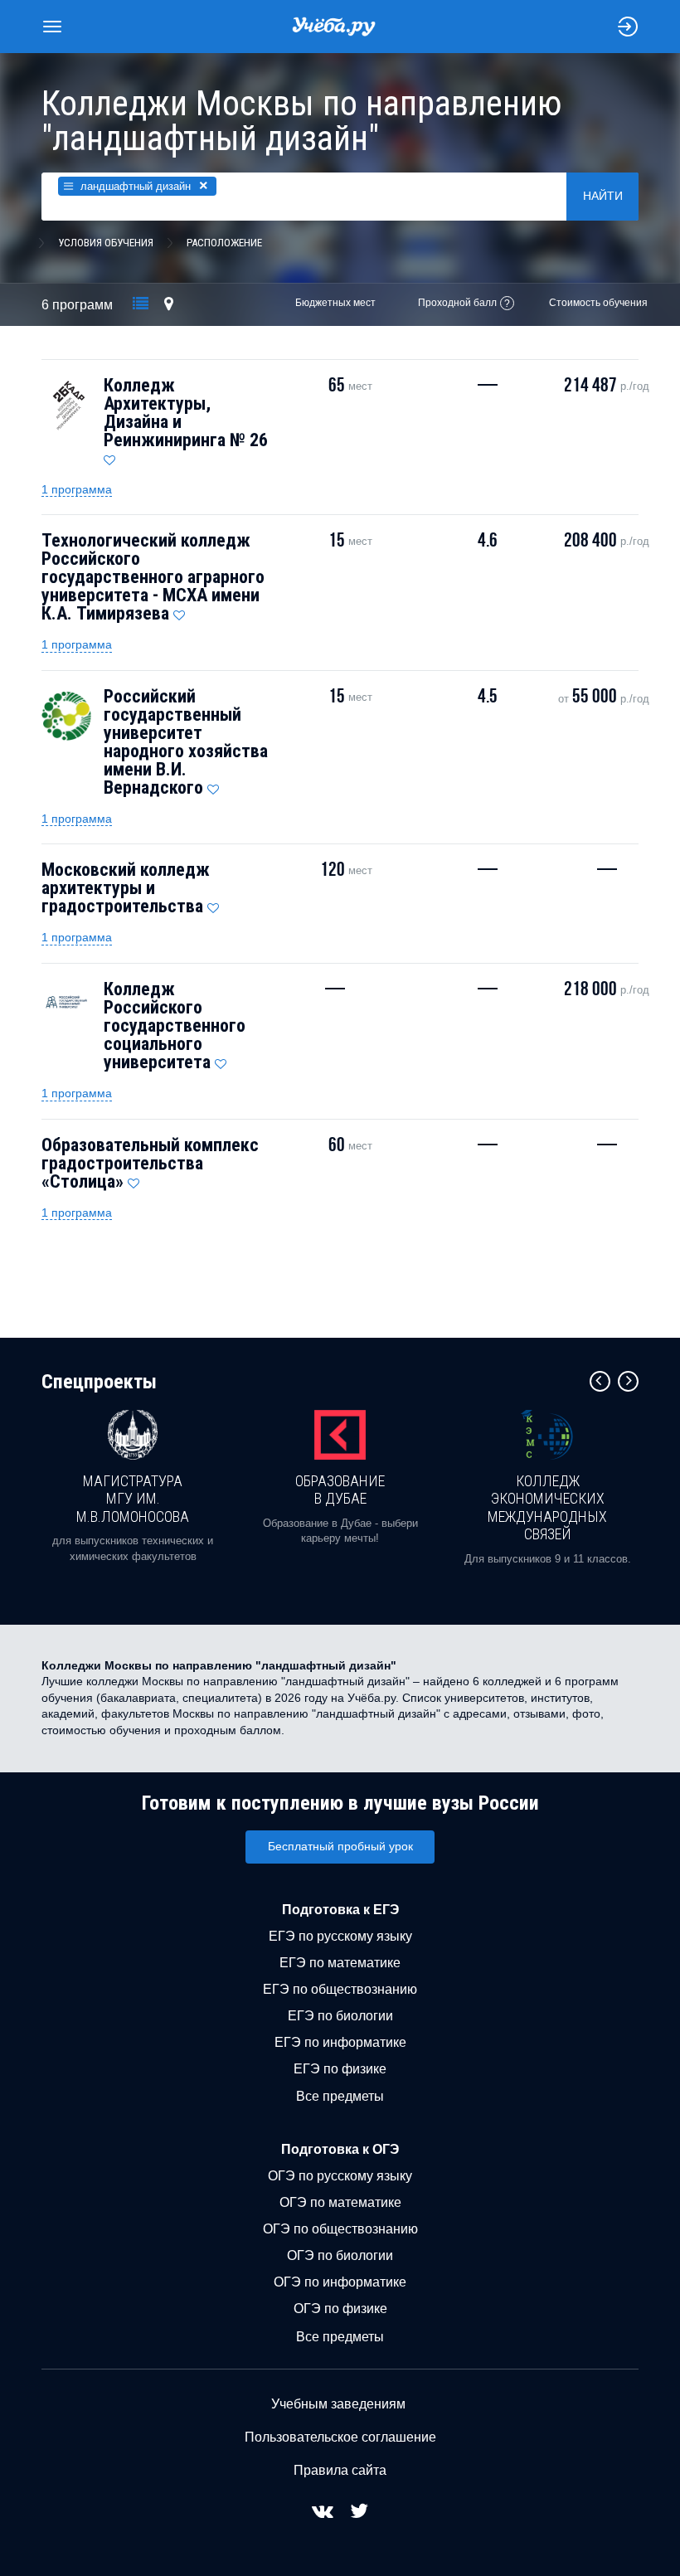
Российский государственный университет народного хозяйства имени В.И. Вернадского (186, 742)
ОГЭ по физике (340, 2309)
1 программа (77, 489)
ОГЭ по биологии (340, 2255)
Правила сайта (340, 2470)
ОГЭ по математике (340, 2202)
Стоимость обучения (598, 303)
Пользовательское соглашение (340, 2437)
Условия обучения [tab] (106, 243)
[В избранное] (109, 456)
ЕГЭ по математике (340, 1963)
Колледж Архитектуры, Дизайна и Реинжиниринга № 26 (186, 413)
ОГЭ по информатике (340, 2282)
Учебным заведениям (338, 2404)
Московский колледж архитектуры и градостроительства (126, 888)
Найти (603, 196)
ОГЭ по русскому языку (340, 2176)
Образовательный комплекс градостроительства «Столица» (150, 1163)
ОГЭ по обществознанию (340, 2229)
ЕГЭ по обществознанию (340, 1989)
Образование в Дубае (340, 1490)
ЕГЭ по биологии (340, 2016)
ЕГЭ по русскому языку (340, 1936)
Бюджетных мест (335, 303)
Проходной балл (457, 303)
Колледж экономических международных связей (547, 1508)
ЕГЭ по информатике (340, 2042)
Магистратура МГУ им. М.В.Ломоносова (133, 1499)
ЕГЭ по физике (340, 2069)
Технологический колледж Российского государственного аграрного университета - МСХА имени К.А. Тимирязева (153, 577)
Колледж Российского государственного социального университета (175, 1026)
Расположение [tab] (224, 243)
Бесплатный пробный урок (340, 1846)
